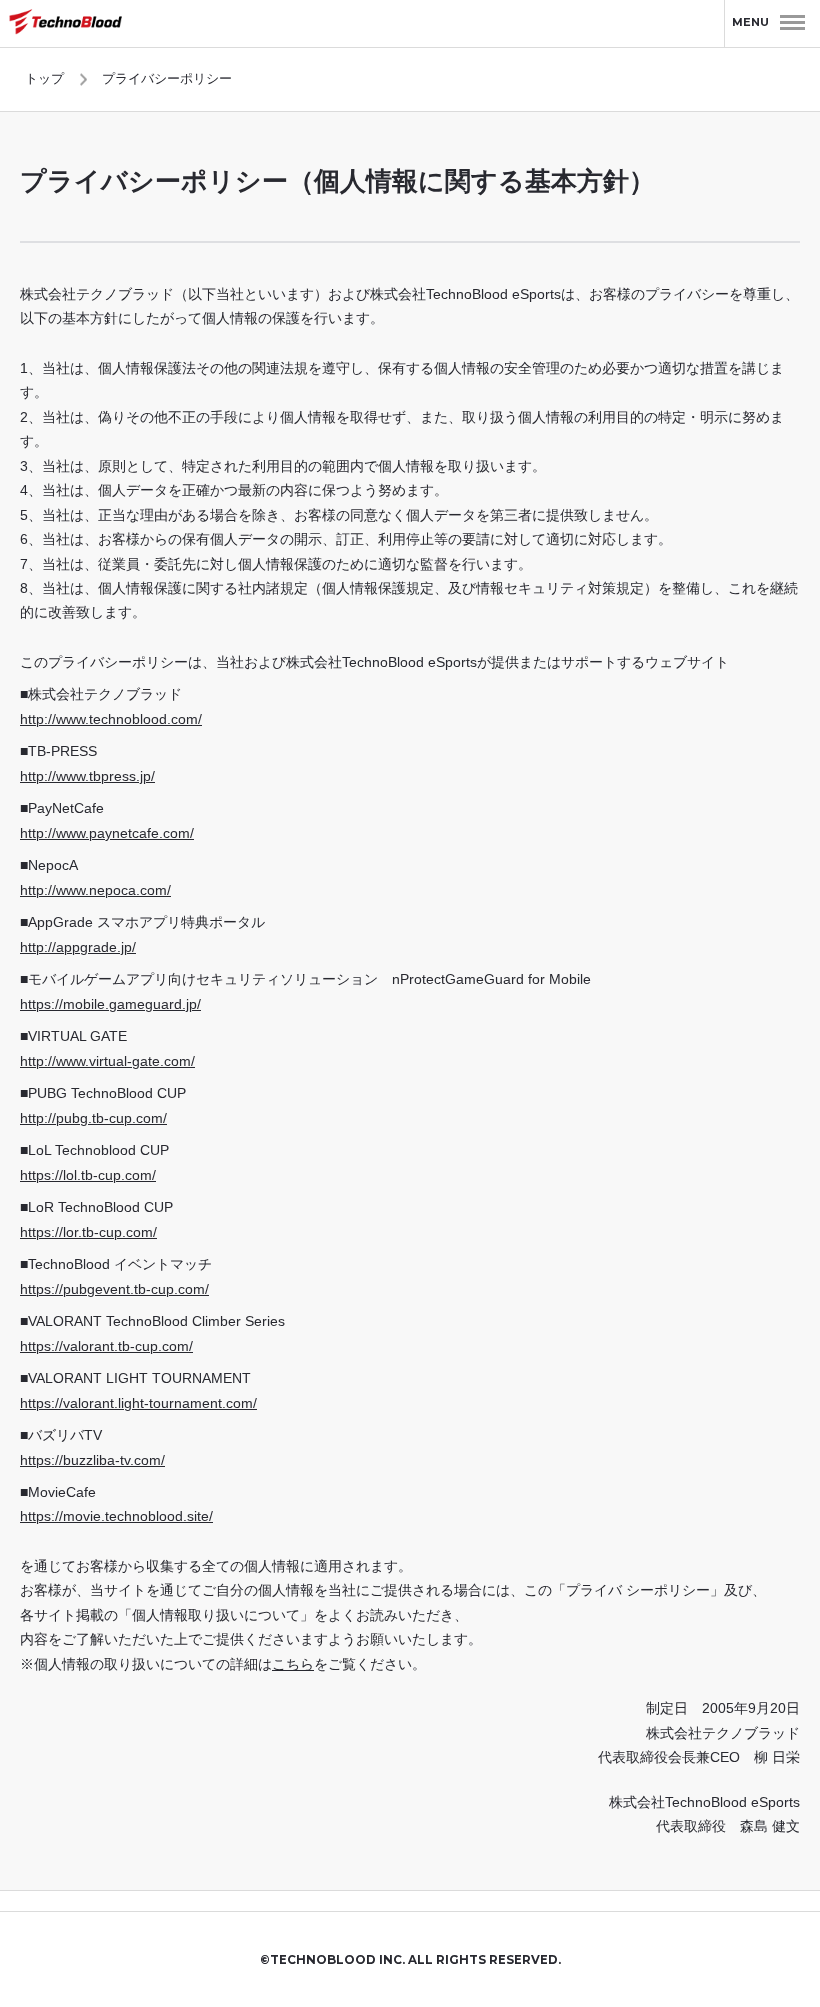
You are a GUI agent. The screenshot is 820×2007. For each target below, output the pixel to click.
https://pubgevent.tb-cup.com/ (114, 1289)
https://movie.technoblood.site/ (116, 1516)
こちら (293, 1664)
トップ (44, 78)
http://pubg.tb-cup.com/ (93, 1118)
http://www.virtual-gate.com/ (107, 1061)
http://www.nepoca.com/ (95, 890)
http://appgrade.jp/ (78, 947)
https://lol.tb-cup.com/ (88, 1175)
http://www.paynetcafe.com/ (107, 833)
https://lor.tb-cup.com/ (88, 1232)
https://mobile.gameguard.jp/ (110, 1004)
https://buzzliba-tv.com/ (92, 1460)
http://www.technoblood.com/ (111, 719)
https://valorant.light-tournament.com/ (138, 1403)
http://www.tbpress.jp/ (87, 776)
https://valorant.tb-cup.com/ (106, 1346)
